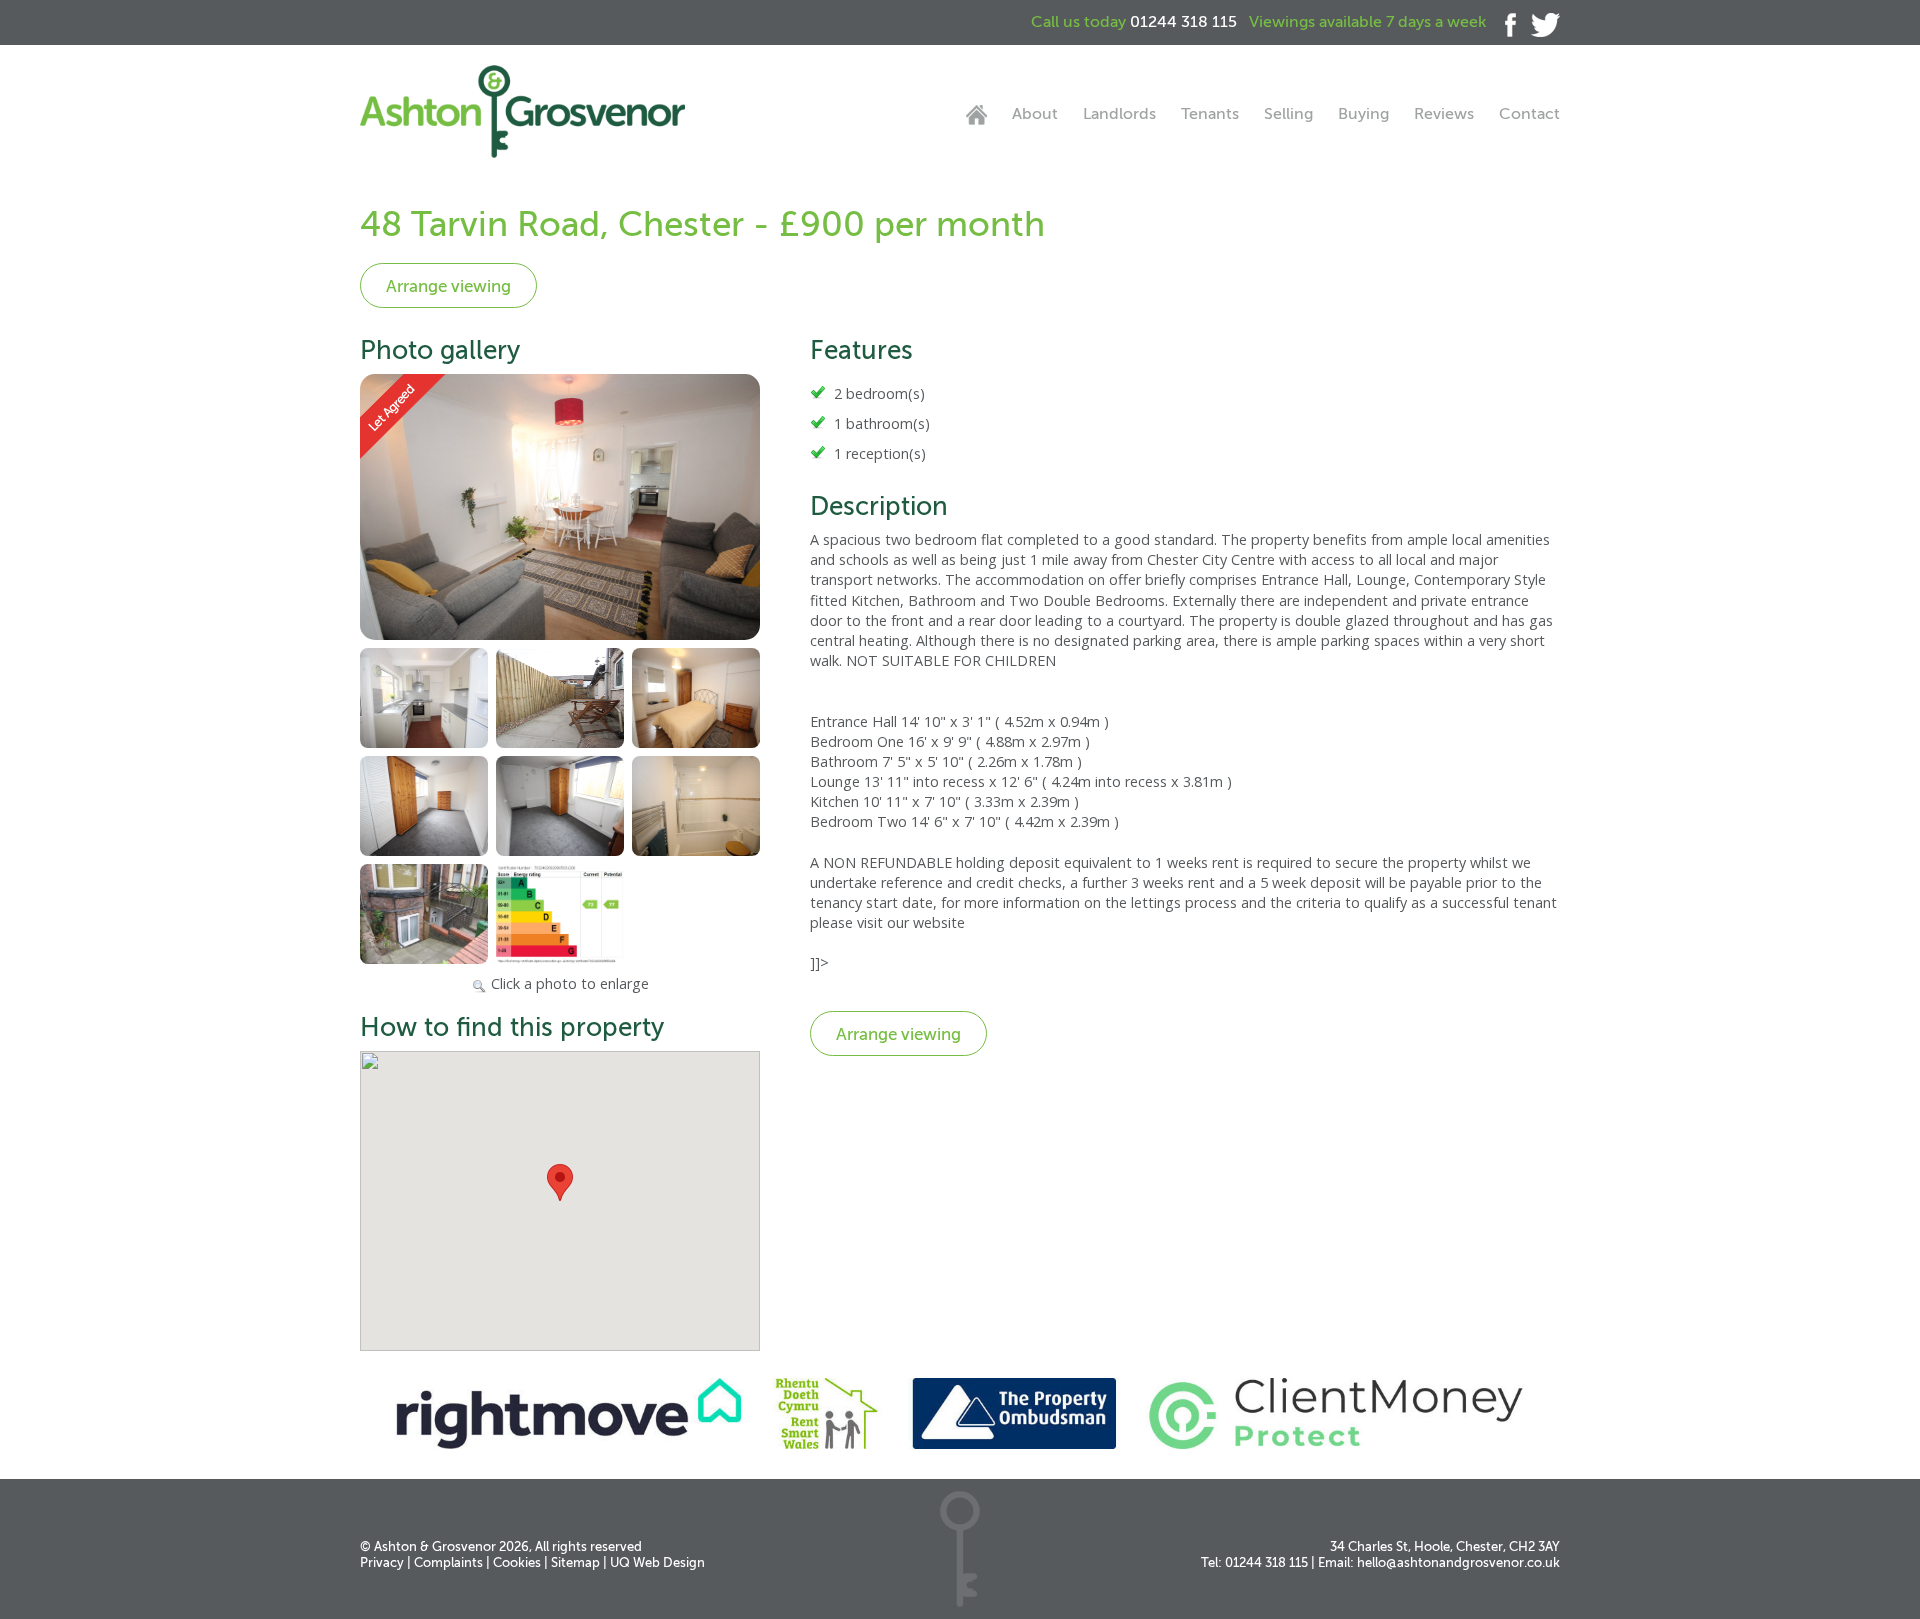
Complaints (448, 1562)
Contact (1529, 114)
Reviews (1444, 114)
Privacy (382, 1562)
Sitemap (575, 1562)
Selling (1288, 114)
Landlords (1119, 114)
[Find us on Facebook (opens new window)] (1503, 22)
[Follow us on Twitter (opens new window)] (1538, 22)
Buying (1363, 114)
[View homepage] (976, 115)
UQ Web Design (657, 1562)
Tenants (1210, 114)
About (1035, 114)
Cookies (517, 1562)
